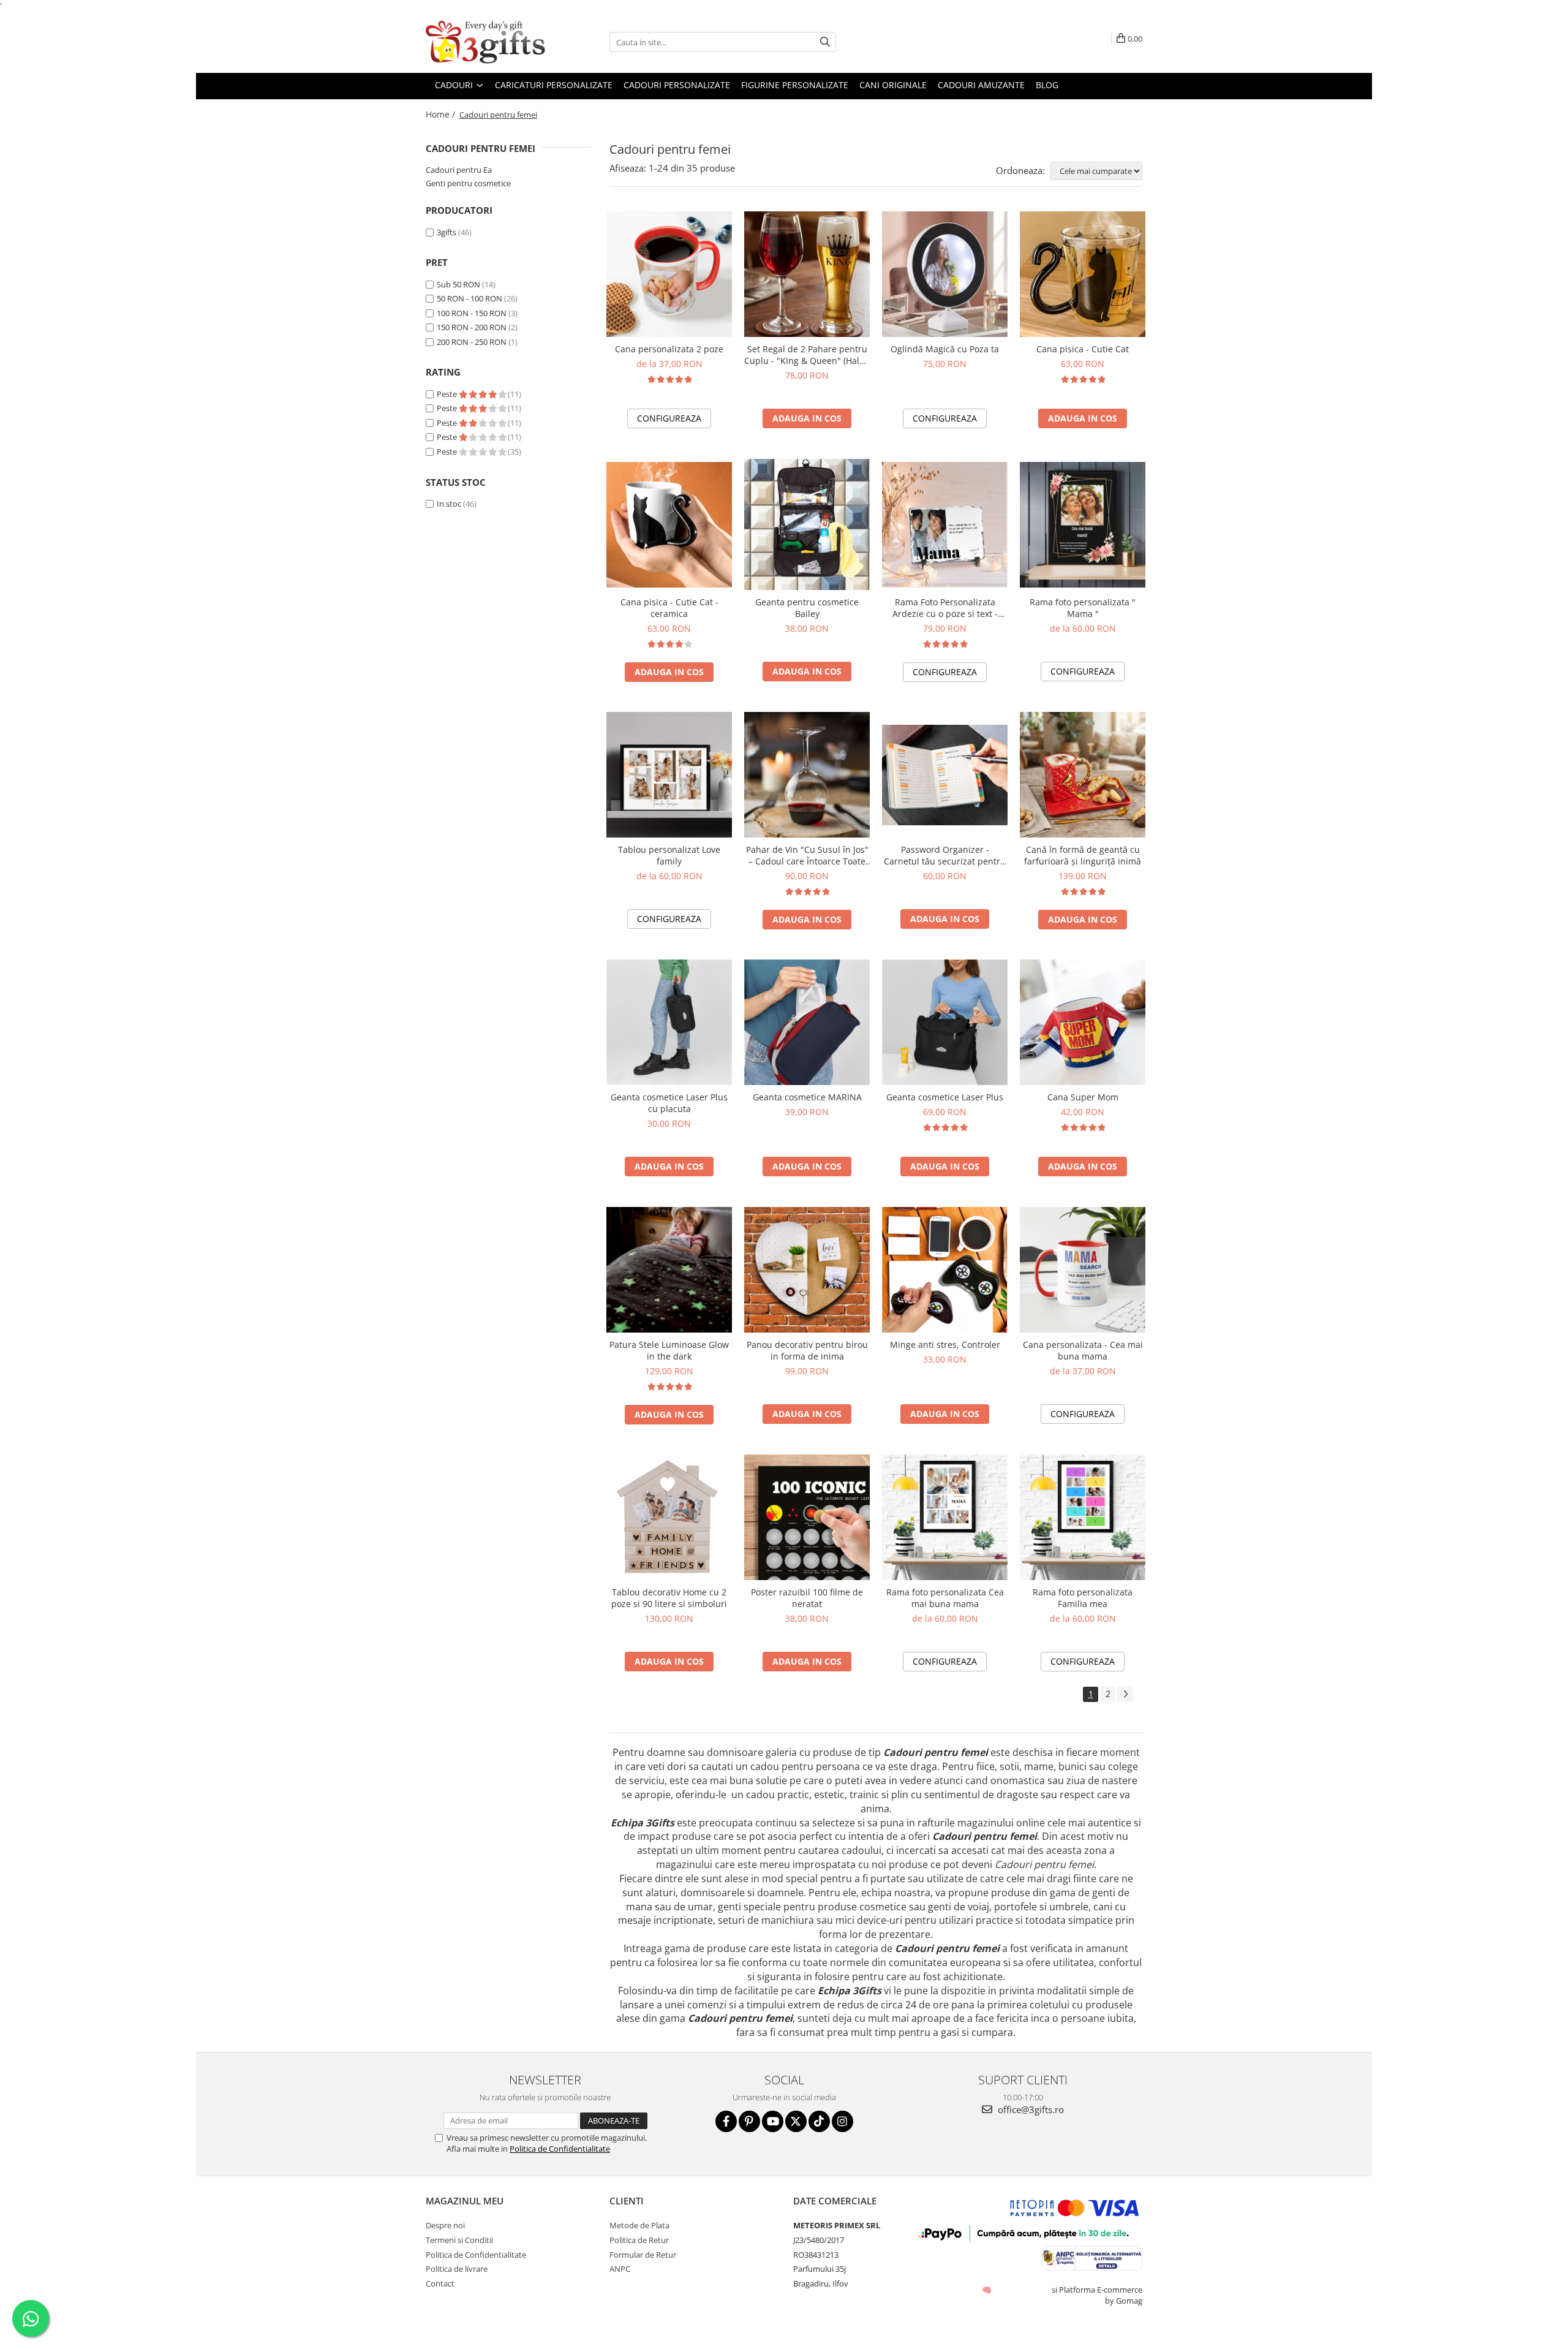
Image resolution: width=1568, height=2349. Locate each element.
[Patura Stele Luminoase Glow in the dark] (669, 1270)
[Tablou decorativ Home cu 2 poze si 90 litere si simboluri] (669, 1517)
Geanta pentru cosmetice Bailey (807, 608)
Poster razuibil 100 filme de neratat (807, 1598)
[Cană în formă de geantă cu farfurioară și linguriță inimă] (1083, 775)
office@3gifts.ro (1030, 2109)
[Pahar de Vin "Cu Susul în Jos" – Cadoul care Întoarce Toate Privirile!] (807, 775)
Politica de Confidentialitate (560, 2149)
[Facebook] (726, 2121)
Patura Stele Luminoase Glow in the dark (669, 1350)
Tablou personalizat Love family (669, 855)
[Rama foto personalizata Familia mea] (1083, 1517)
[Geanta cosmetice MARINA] (807, 1022)
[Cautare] (825, 42)
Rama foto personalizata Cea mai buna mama (945, 1598)
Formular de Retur (643, 2255)
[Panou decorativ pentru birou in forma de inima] (807, 1270)
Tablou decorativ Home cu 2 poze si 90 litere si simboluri (669, 1598)
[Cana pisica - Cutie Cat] (1083, 274)
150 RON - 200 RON (472, 327)
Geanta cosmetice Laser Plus (945, 1097)
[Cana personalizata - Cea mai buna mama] (1083, 1270)
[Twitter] (796, 2121)
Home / (442, 114)
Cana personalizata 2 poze (669, 349)
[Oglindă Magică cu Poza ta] (945, 274)
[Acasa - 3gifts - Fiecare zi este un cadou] (487, 42)
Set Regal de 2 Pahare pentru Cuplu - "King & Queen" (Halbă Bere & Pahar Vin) (807, 355)
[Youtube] (773, 2121)
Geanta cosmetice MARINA (807, 1097)
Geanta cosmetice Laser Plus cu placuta (669, 1103)
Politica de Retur (639, 2240)
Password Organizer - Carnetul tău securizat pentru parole (945, 855)
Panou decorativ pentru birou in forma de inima (807, 1350)
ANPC (620, 2269)
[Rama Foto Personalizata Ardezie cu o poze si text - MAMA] (945, 525)
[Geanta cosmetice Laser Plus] (945, 1022)
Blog (1047, 85)
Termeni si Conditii (459, 2240)
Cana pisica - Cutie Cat (1083, 349)
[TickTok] (819, 2121)
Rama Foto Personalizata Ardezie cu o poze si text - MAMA (945, 608)
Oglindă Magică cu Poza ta (945, 349)
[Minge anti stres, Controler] (945, 1270)
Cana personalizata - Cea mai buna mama (1083, 1350)
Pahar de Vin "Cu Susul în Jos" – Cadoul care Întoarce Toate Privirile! (807, 855)
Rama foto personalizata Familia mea (1083, 1598)
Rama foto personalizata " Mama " (1083, 608)
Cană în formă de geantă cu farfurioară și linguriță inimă (1083, 855)
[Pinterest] (749, 2121)
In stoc (449, 504)
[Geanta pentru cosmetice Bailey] (807, 524)
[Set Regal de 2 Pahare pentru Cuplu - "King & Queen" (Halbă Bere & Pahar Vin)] (807, 274)
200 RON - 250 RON (472, 342)
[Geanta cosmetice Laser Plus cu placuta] (669, 1022)
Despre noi (445, 2225)
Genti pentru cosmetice (468, 183)
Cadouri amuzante (981, 85)
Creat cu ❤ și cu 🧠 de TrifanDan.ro (988, 2290)
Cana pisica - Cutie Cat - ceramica (669, 608)
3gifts (447, 232)
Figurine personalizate (795, 85)
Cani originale (893, 85)
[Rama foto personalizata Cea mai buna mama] (945, 1517)
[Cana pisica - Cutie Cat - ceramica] (669, 525)
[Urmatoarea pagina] (1125, 1694)
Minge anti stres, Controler (945, 1345)
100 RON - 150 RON (472, 313)
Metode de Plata (639, 2225)
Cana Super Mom (1083, 1097)
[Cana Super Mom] (1083, 1022)
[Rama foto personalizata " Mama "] (1083, 525)
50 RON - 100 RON (469, 298)
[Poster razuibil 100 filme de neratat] (807, 1517)
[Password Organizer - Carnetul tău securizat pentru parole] (945, 775)
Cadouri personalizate (677, 85)
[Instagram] (842, 2121)
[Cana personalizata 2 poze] (669, 274)
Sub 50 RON (458, 284)
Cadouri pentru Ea (459, 170)
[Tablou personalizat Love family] (669, 775)
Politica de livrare (457, 2269)
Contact (440, 2283)
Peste (448, 394)
